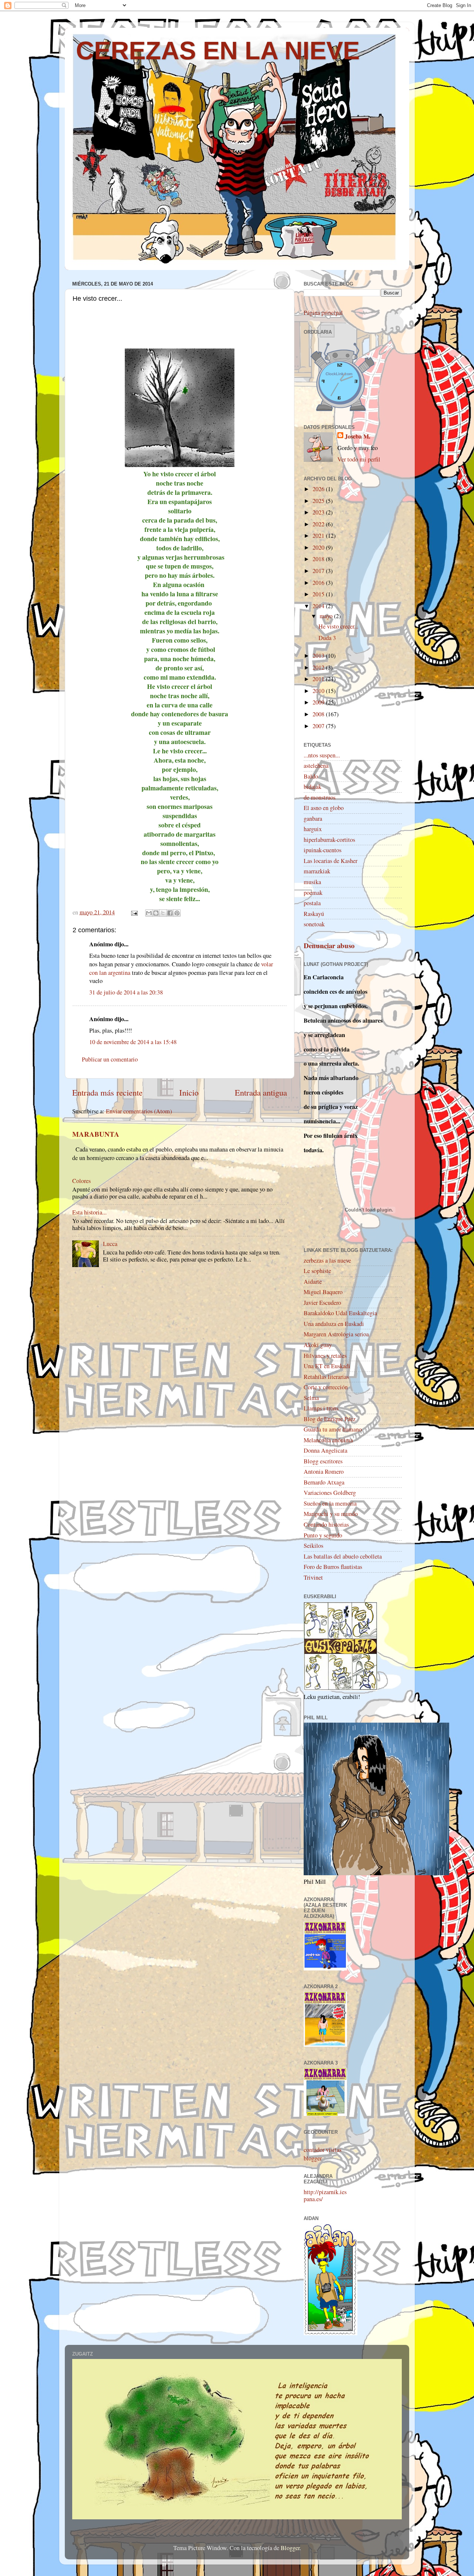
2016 (319, 583)
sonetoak (314, 924)
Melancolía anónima (328, 1440)
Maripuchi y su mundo (331, 1514)
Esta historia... (89, 1212)
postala (312, 903)
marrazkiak (317, 871)
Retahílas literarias (326, 1377)
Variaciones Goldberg (330, 1493)
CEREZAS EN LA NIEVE (218, 50)
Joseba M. (358, 436)
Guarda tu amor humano (333, 1429)
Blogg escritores (323, 1461)
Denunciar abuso (329, 945)
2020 (319, 547)
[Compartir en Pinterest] (177, 913)
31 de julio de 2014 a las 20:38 (126, 992)
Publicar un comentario (110, 1059)
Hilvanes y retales (325, 1356)
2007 (319, 726)
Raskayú (314, 914)
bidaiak (313, 787)
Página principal (323, 313)
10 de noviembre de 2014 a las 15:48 (133, 1042)
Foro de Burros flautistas (333, 1567)
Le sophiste (317, 1271)
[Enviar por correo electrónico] (149, 913)
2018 (319, 559)
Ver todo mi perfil (359, 459)
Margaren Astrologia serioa (336, 1334)
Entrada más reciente (107, 1092)
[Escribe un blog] (156, 913)
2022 (319, 524)
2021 (319, 536)
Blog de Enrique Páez (330, 1419)
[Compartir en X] (163, 913)
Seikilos (313, 1546)
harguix (313, 829)
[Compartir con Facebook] (170, 913)
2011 (319, 679)
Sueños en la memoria (330, 1503)
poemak (313, 893)
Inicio (189, 1092)
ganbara (313, 819)
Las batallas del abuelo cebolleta (343, 1556)
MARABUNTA (96, 1134)
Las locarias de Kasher (331, 861)
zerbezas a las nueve (327, 1260)
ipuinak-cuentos (323, 850)
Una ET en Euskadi (327, 1366)
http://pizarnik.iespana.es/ (325, 2195)
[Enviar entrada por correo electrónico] (134, 912)
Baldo (311, 776)
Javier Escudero (322, 1303)
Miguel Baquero (323, 1292)
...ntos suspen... (322, 755)
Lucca (110, 1244)
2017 (319, 571)
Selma (311, 1398)
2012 (319, 667)
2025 (319, 501)
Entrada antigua (261, 1092)
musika (312, 882)
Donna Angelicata (326, 1450)
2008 (319, 714)
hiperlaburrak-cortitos (329, 840)
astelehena (316, 766)
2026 (319, 489)
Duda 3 (327, 638)
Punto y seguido (323, 1535)
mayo (327, 616)
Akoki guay (318, 1345)
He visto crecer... (338, 626)
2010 (319, 691)
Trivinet (313, 1577)
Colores (81, 1181)
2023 (319, 512)
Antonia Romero (324, 1472)
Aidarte (313, 1282)
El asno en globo (324, 808)
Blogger (290, 2548)
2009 (319, 702)
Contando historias (326, 1524)
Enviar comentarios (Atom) (139, 1111)
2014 (319, 606)
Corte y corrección (326, 1387)
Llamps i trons (321, 1408)
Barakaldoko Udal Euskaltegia (340, 1313)
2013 (319, 656)
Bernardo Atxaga (324, 1482)
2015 (319, 594)
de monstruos (320, 797)
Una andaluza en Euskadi (334, 1324)
